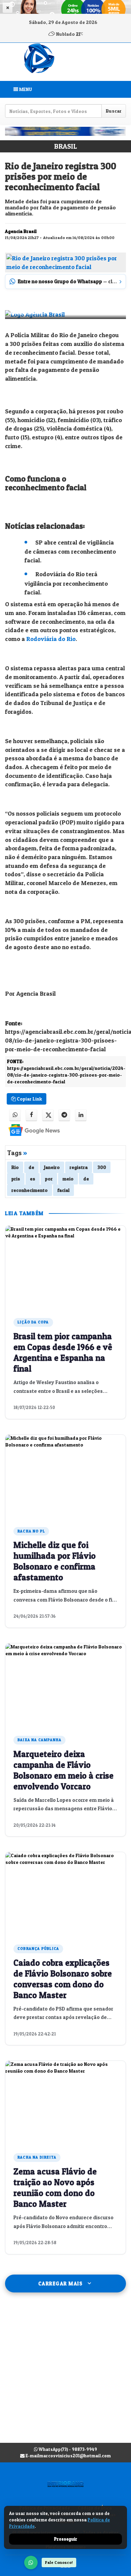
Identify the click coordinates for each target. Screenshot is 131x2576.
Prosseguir (66, 2539)
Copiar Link (29, 1099)
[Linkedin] (81, 1115)
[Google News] (28, 1130)
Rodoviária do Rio (50, 639)
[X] (48, 1115)
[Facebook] (31, 1115)
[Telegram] (64, 1115)
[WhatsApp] (31, 2563)
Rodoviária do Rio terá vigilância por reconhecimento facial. (66, 583)
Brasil (65, 146)
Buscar (114, 111)
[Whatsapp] (15, 1115)
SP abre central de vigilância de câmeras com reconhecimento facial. (70, 551)
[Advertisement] (65, 2374)
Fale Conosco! (59, 2562)
